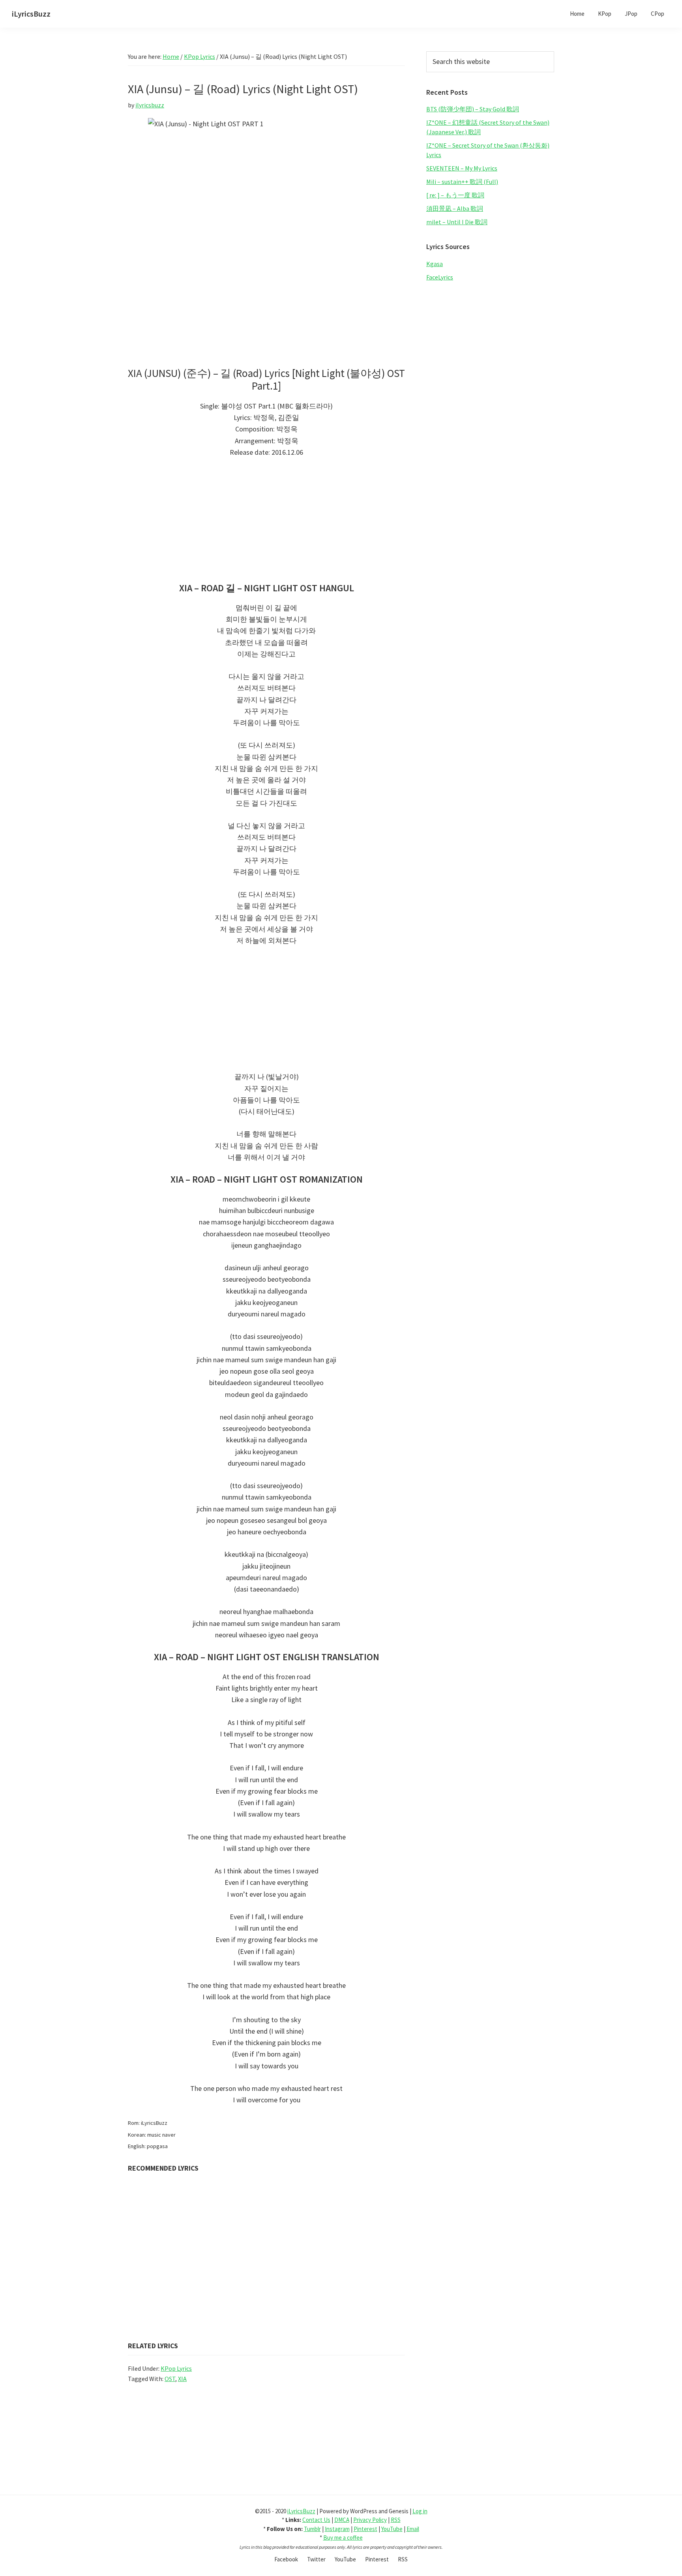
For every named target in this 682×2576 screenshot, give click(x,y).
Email (413, 2529)
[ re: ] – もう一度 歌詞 (455, 195)
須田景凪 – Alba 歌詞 (455, 208)
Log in (420, 2511)
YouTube (392, 2529)
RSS (396, 2520)
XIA (182, 2379)
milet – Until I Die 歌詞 (457, 222)
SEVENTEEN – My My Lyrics (462, 168)
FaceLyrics (440, 277)
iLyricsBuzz (31, 14)
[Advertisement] (266, 524)
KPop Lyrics (176, 2368)
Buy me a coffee (343, 2538)
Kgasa (435, 264)
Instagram (337, 2529)
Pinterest (365, 2529)
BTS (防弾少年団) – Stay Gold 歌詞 (473, 109)
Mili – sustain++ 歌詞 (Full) (462, 182)
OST (170, 2379)
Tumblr (312, 2529)
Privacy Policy (370, 2520)
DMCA (342, 2520)
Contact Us (316, 2520)
